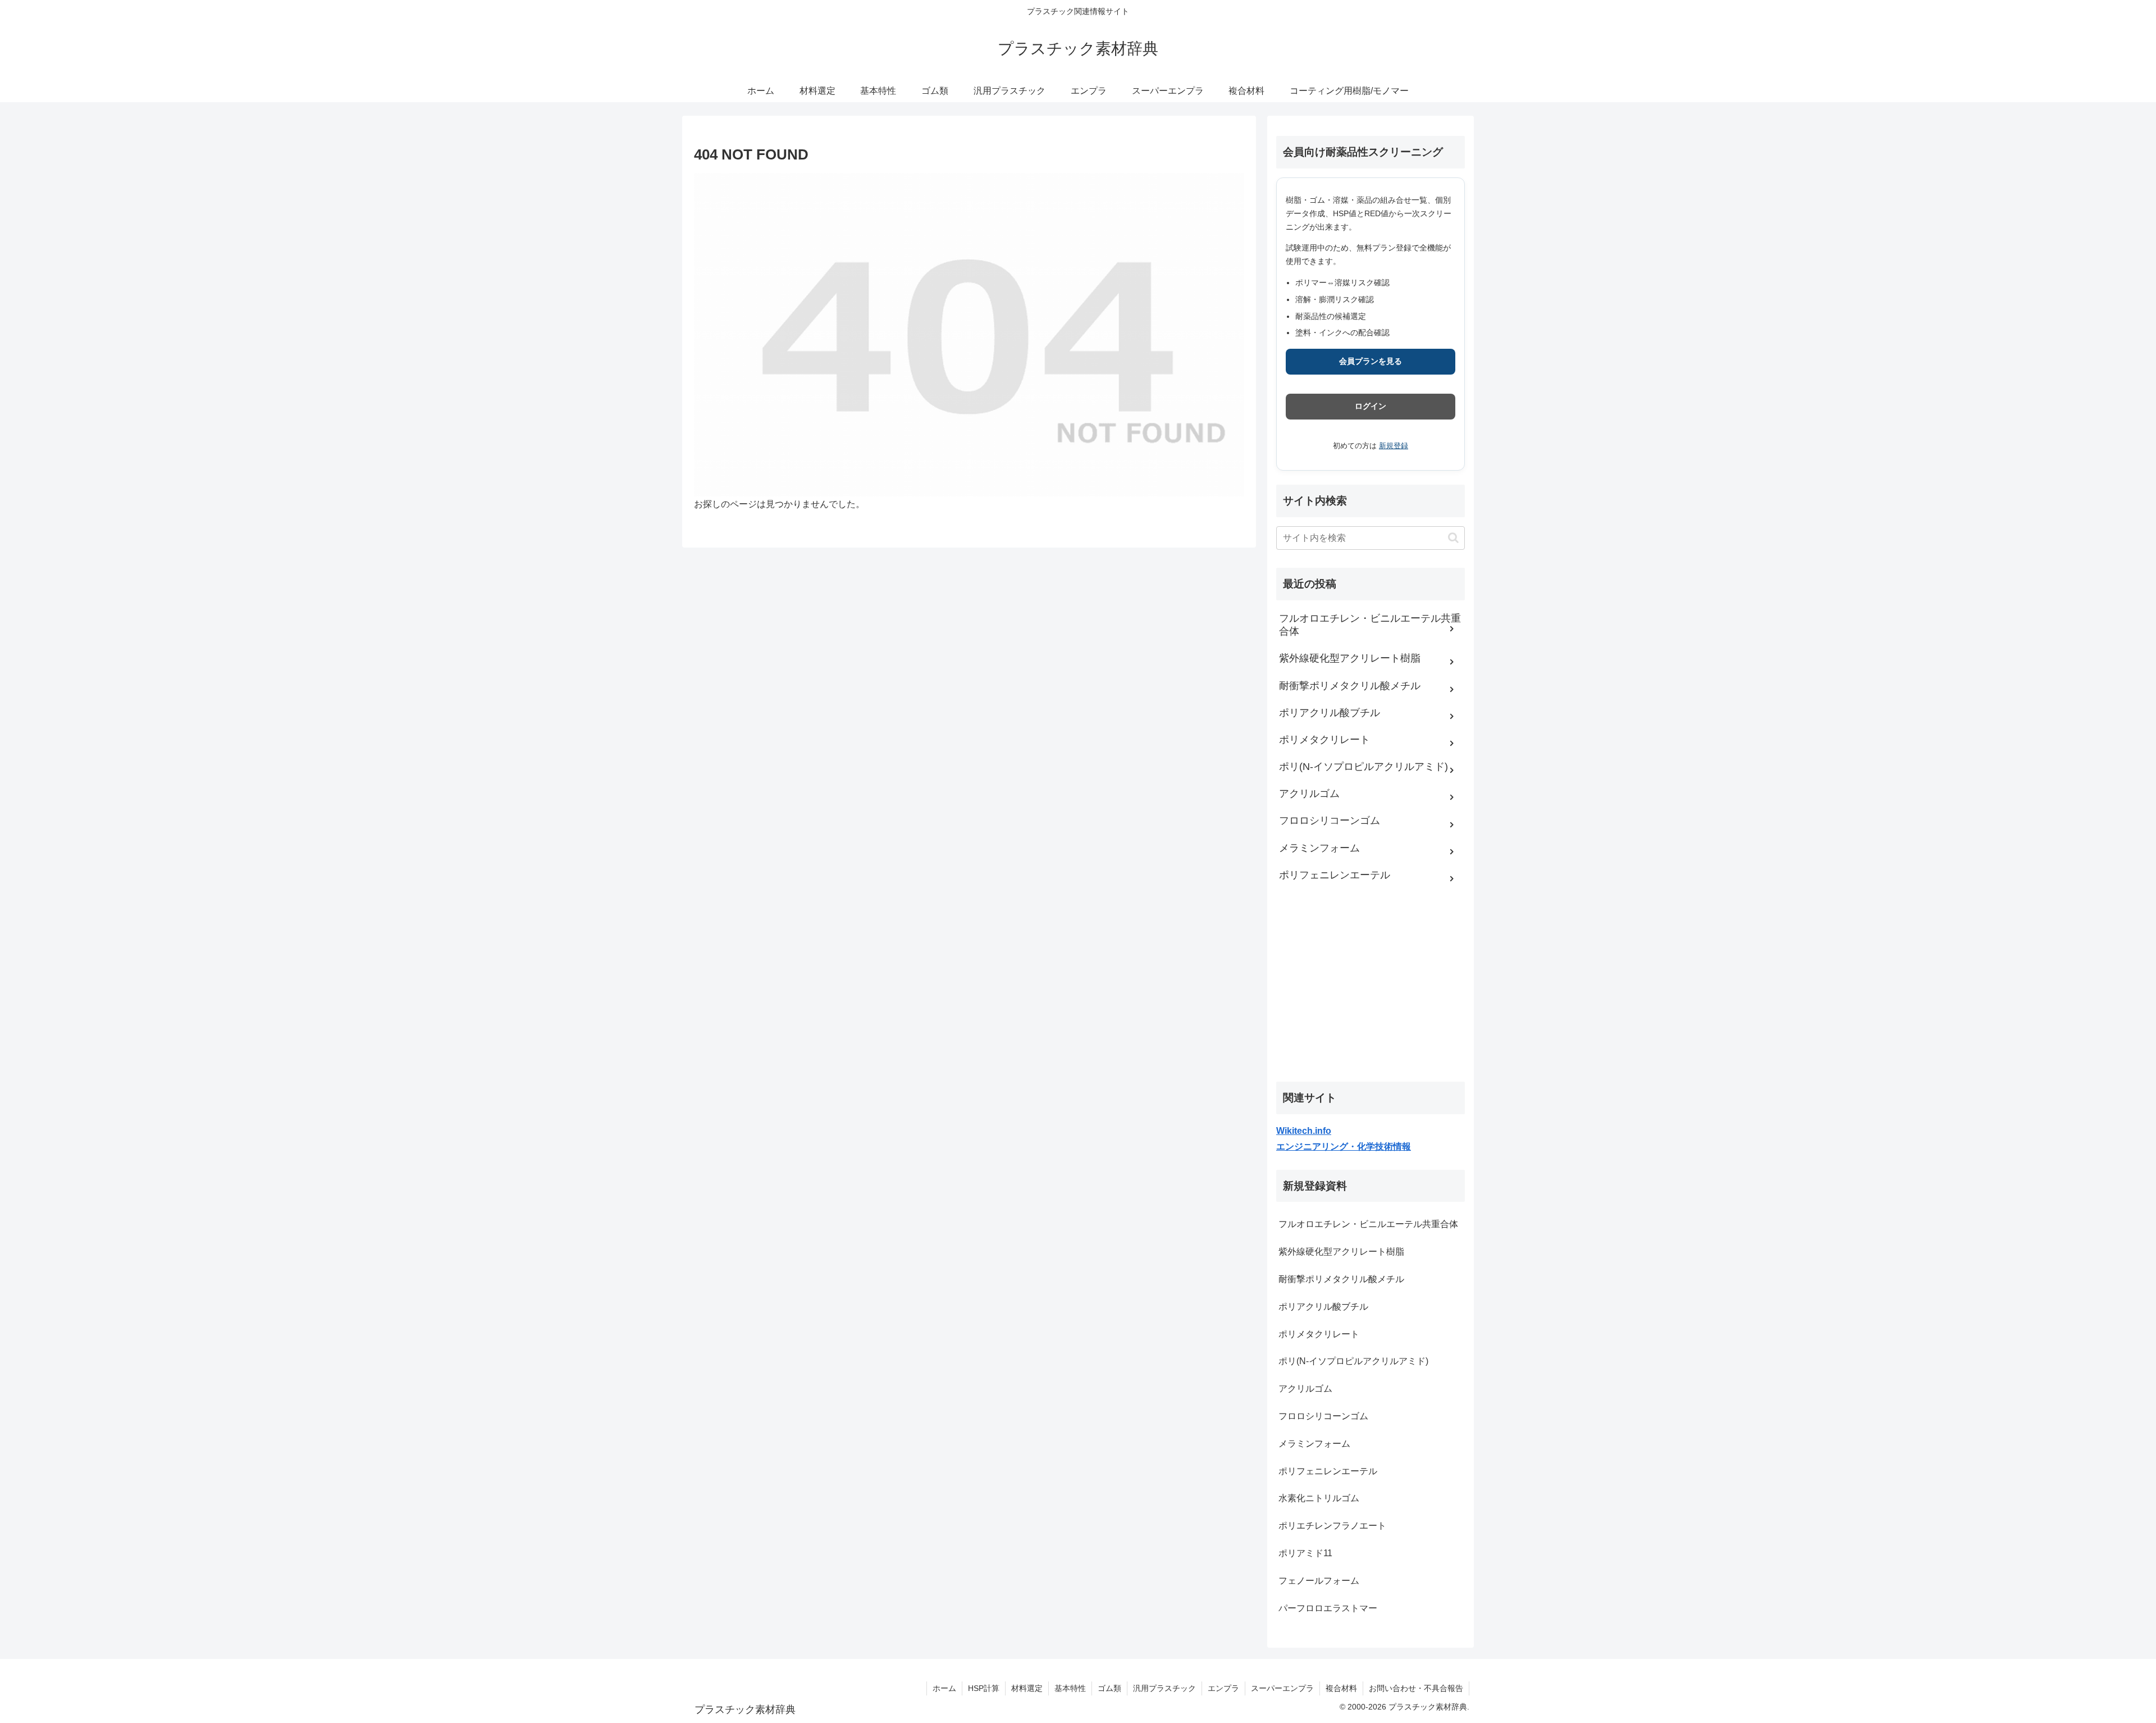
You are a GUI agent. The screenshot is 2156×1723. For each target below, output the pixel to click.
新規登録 (1394, 446)
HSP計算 (984, 1688)
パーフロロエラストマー (1328, 1608)
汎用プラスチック (1164, 1688)
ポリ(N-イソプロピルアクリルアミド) (1353, 1361)
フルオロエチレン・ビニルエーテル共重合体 (1368, 1224)
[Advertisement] (1360, 991)
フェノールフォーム (1319, 1581)
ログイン (1371, 406)
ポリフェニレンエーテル (1328, 1471)
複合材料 (1341, 1688)
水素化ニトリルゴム (1319, 1498)
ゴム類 (1109, 1688)
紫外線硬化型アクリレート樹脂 (1341, 1252)
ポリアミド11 (1305, 1553)
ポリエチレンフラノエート (1332, 1526)
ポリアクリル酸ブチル (1323, 1307)
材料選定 (1027, 1688)
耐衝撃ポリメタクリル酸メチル (1341, 1279)
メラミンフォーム (1314, 1444)
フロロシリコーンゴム (1323, 1416)
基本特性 (1070, 1688)
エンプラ (1223, 1688)
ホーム (944, 1688)
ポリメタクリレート (1319, 1334)
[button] (1453, 538)
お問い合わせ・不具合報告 (1416, 1688)
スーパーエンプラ (1282, 1688)
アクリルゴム (1305, 1389)
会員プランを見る (1371, 361)
